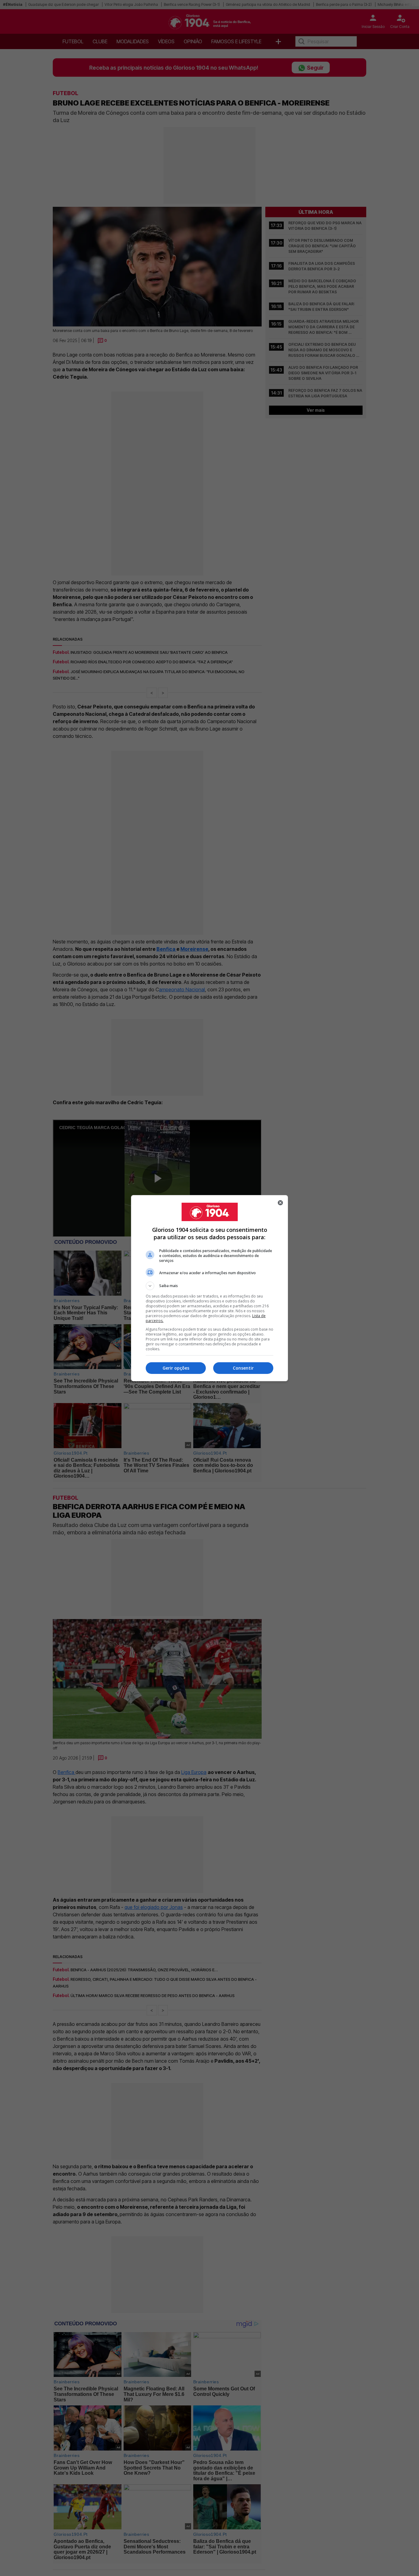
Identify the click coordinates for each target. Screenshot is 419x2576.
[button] (209, 1286)
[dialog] (209, 1288)
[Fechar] (280, 1203)
